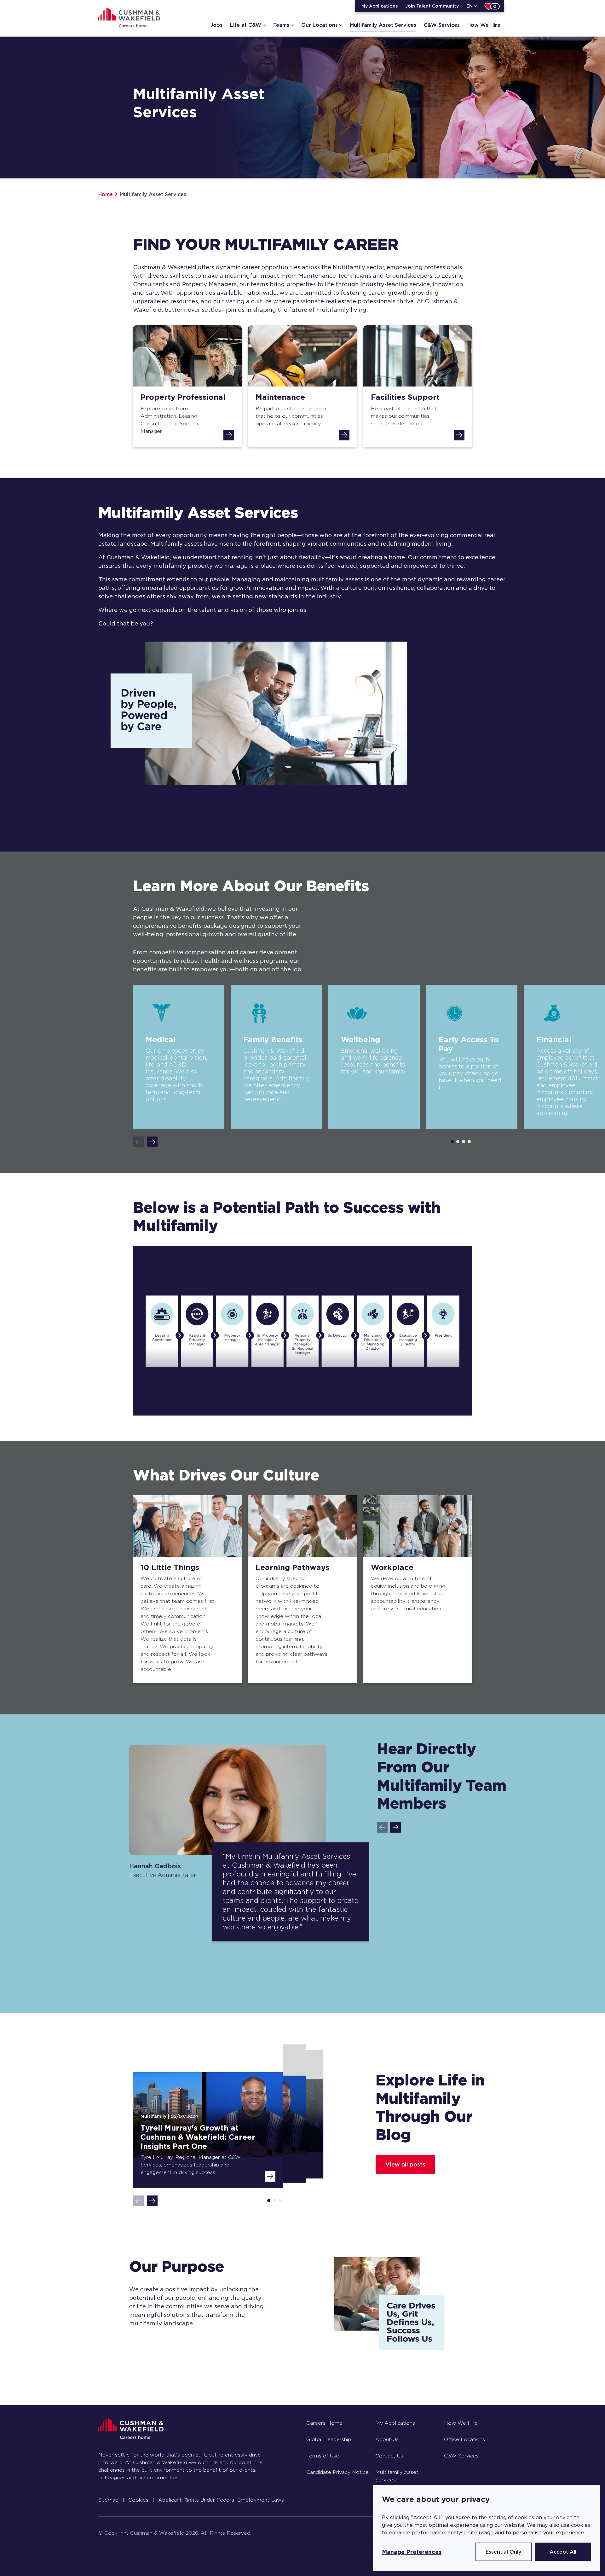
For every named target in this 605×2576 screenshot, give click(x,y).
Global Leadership (329, 2439)
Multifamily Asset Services (383, 25)
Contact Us (389, 2456)
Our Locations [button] (320, 25)
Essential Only (504, 2552)
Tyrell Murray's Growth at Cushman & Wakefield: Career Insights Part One (198, 2137)
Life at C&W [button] (246, 25)
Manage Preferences (412, 2552)
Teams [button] (281, 25)
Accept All (563, 2552)
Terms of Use (323, 2456)
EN (470, 6)
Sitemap (108, 2500)
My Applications (380, 6)
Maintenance (280, 397)
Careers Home (324, 2423)
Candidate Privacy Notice (337, 2472)
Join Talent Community (432, 6)
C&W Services (442, 25)
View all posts (405, 2164)
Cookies (138, 2500)
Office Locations (464, 2439)
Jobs (216, 25)
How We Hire (484, 25)
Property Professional (183, 397)
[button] (152, 1142)
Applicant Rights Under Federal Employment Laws (221, 2500)
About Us (387, 2439)
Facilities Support (405, 397)
